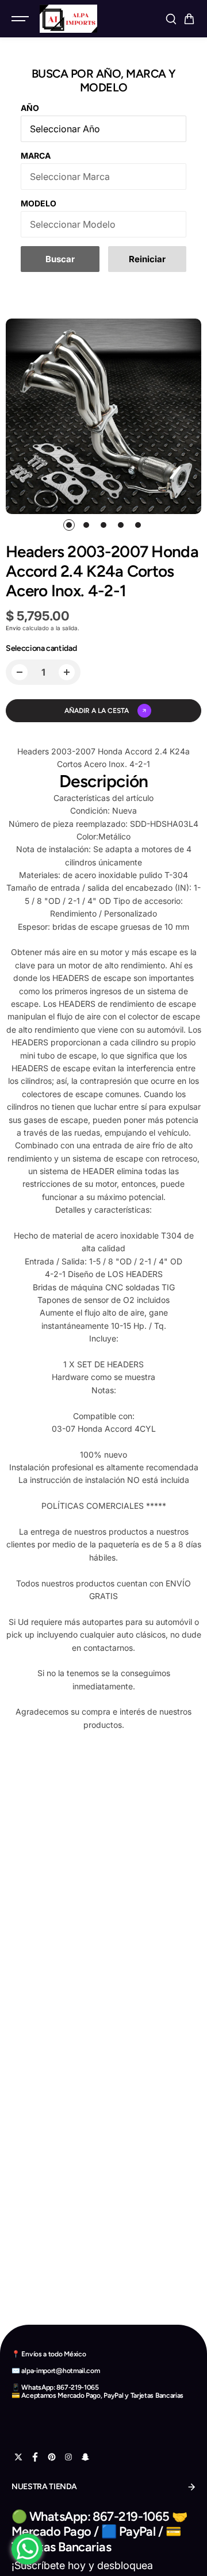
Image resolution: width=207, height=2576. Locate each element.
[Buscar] (171, 19)
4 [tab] (121, 525)
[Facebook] (35, 2457)
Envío (13, 628)
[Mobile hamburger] (21, 19)
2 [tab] (87, 525)
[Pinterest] (52, 2457)
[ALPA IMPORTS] (68, 19)
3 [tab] (104, 525)
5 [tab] (138, 525)
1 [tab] (69, 525)
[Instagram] (68, 2457)
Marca (36, 156)
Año (30, 108)
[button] (189, 19)
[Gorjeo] (18, 2457)
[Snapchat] (85, 2457)
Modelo (39, 203)
